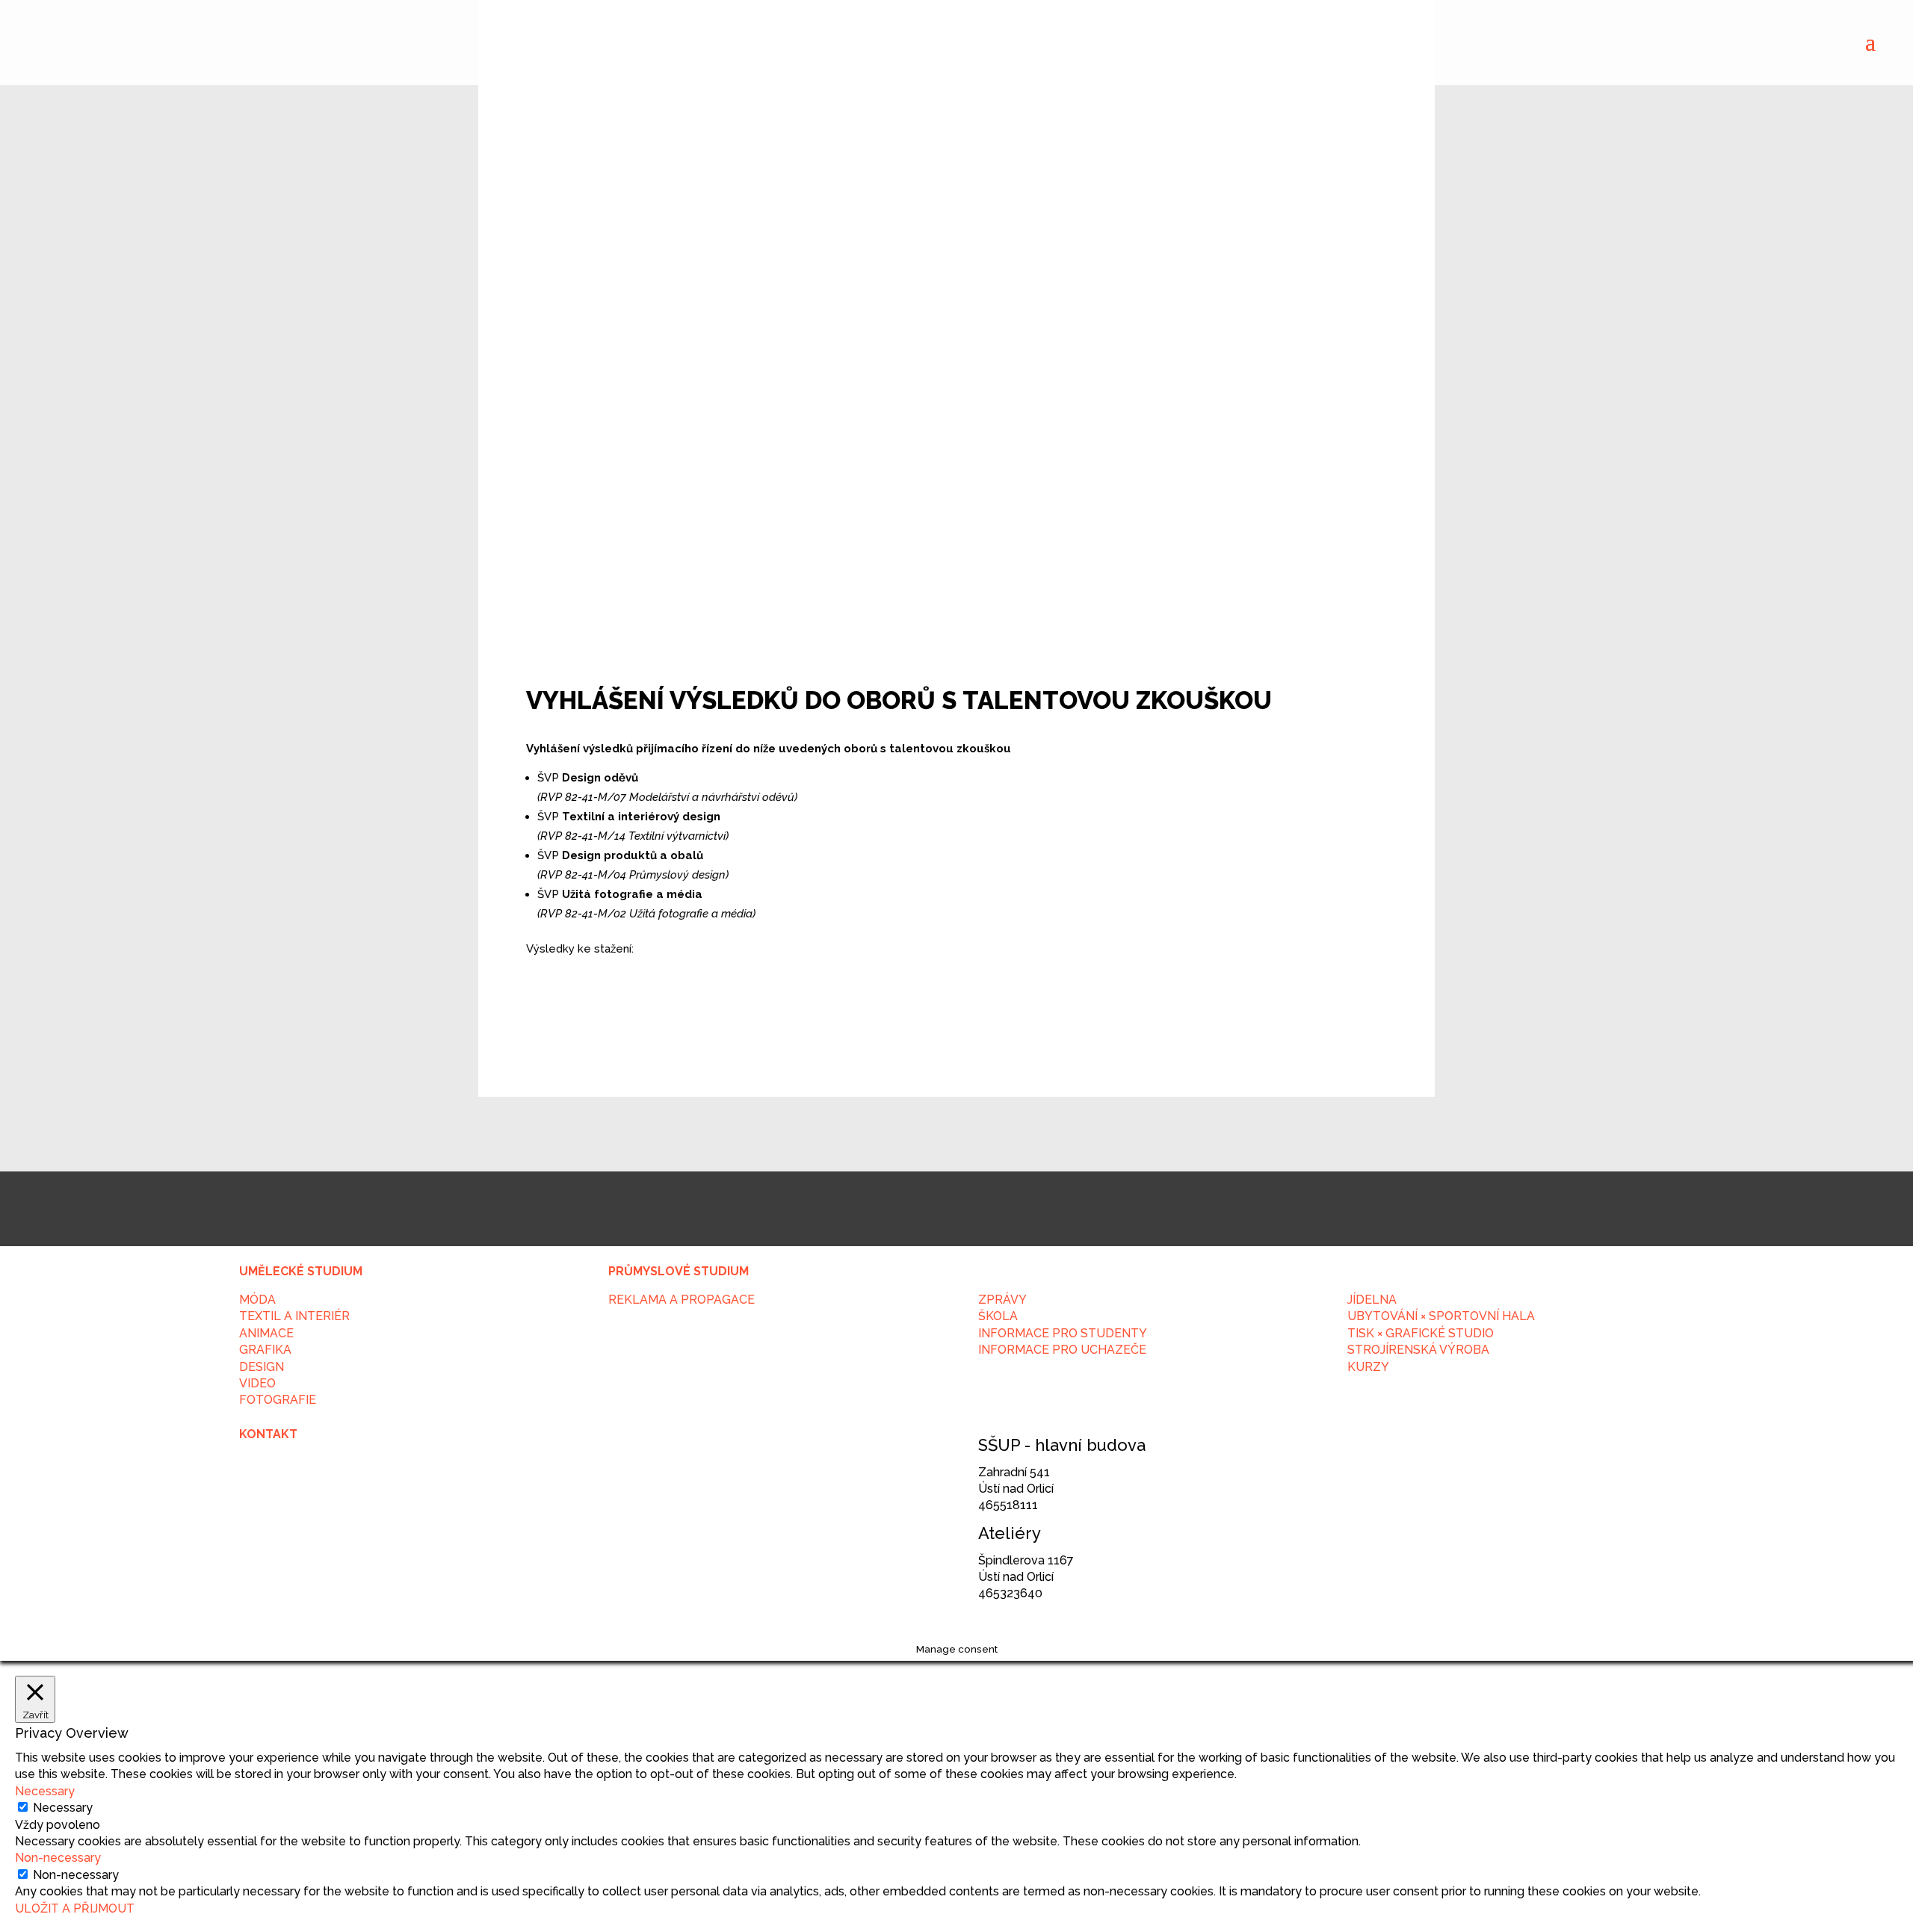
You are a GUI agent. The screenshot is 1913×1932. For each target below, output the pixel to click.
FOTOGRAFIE (278, 1400)
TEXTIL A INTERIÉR (294, 1316)
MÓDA (257, 1300)
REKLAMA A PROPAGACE (682, 1300)
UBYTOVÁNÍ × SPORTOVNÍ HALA (1441, 1316)
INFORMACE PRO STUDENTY (1063, 1333)
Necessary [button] (45, 1791)
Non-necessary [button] (58, 1858)
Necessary (63, 1808)
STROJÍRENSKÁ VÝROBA (1418, 1350)
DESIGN (262, 1367)
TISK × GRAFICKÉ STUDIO (1421, 1333)
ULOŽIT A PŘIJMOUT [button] (75, 1908)
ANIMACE (266, 1333)
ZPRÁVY (1002, 1300)
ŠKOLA (998, 1316)
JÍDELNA (1372, 1300)
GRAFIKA (265, 1350)
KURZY (1368, 1367)
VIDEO (257, 1383)
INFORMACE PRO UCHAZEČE (1062, 1350)
